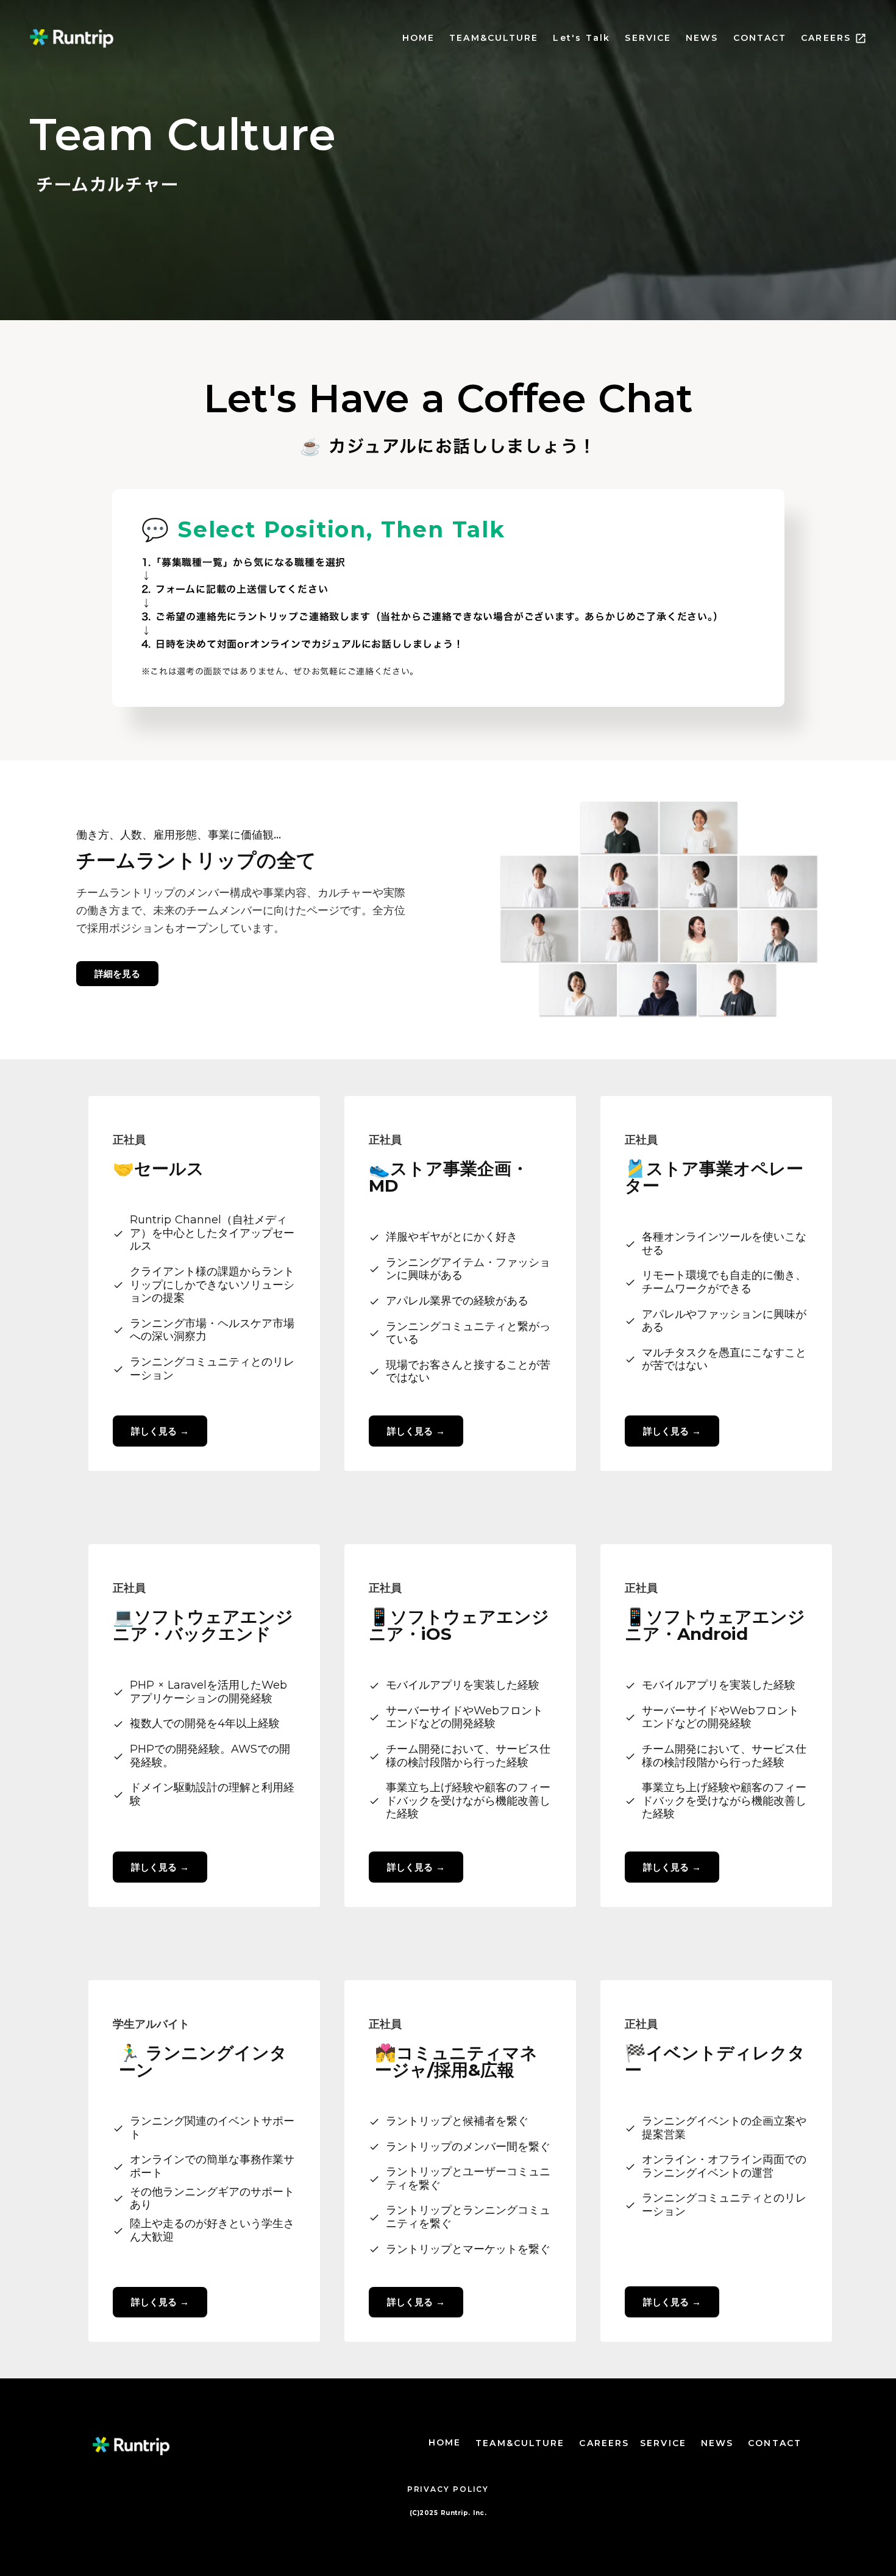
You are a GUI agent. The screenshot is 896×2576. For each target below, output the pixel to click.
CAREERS (826, 38)
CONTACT (760, 38)
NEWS (702, 38)
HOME (418, 38)
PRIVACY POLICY (448, 2489)
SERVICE (648, 38)
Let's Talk (581, 38)
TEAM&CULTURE (494, 38)
